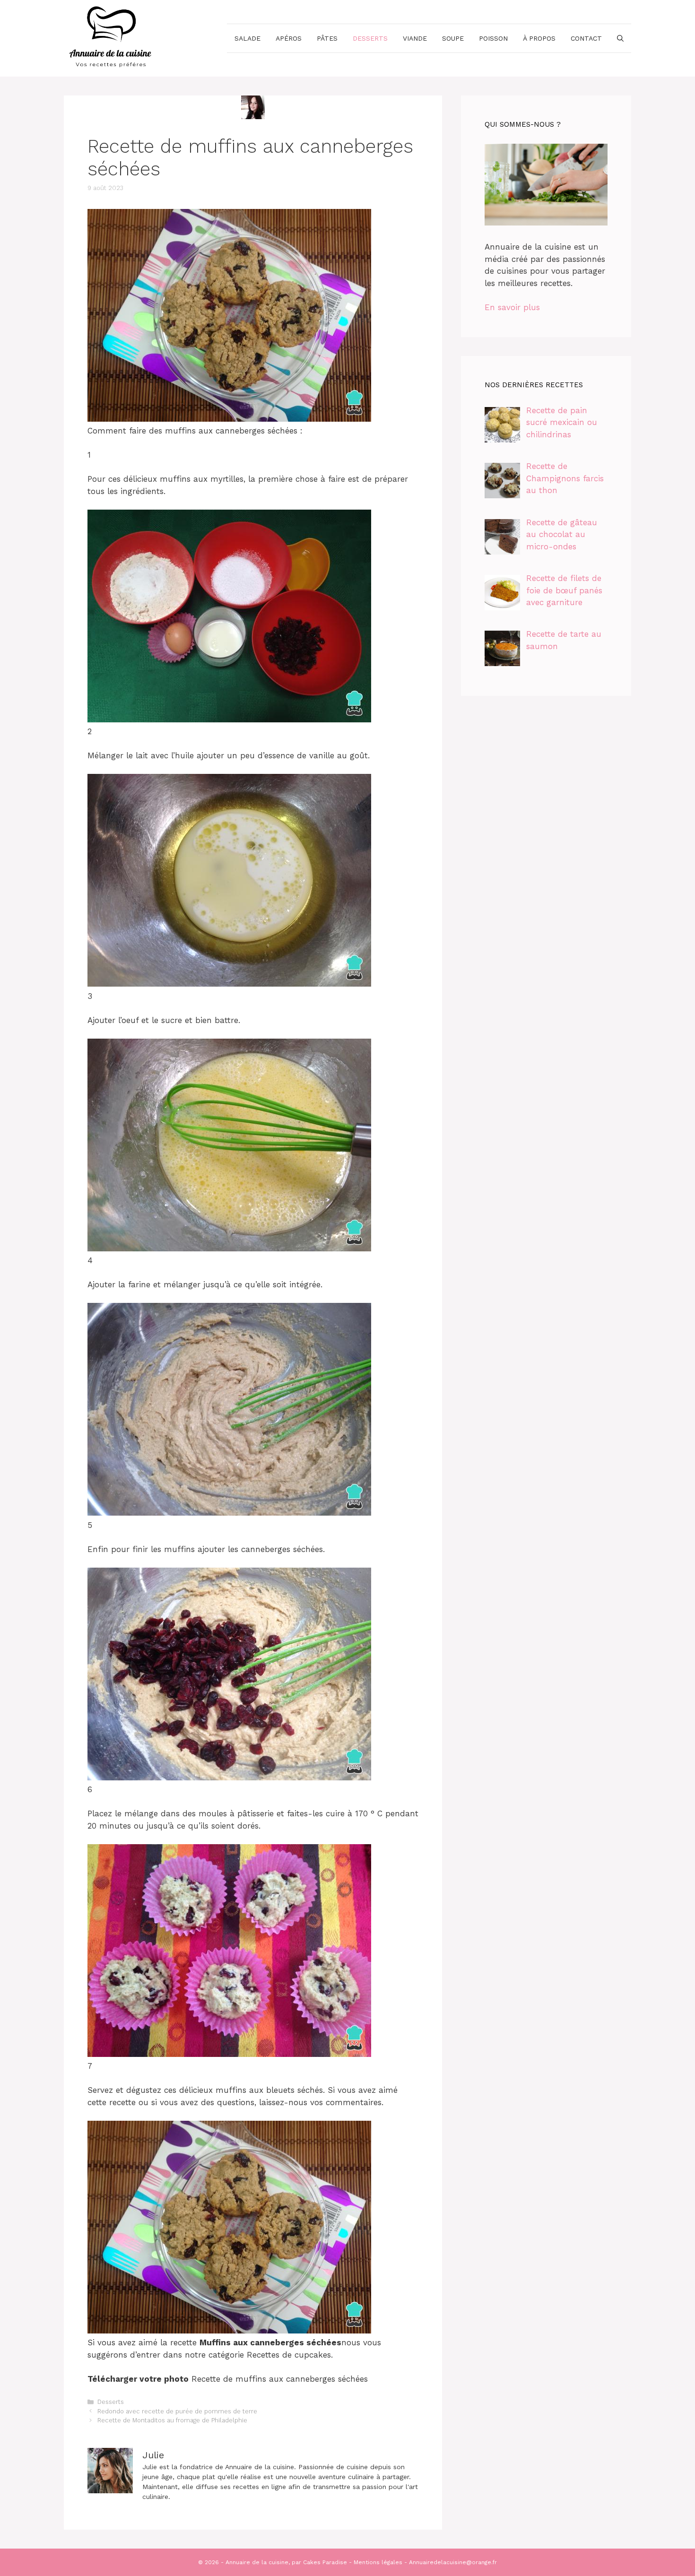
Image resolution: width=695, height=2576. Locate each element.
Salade (248, 38)
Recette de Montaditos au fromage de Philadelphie (172, 2420)
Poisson (493, 38)
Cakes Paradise (325, 2562)
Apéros (289, 38)
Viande (415, 38)
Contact (586, 38)
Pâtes (327, 38)
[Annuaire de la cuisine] (111, 37)
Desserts (370, 38)
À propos (539, 38)
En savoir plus (512, 307)
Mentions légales (378, 2562)
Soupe (453, 38)
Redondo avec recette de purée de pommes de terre (177, 2411)
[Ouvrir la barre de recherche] (620, 38)
